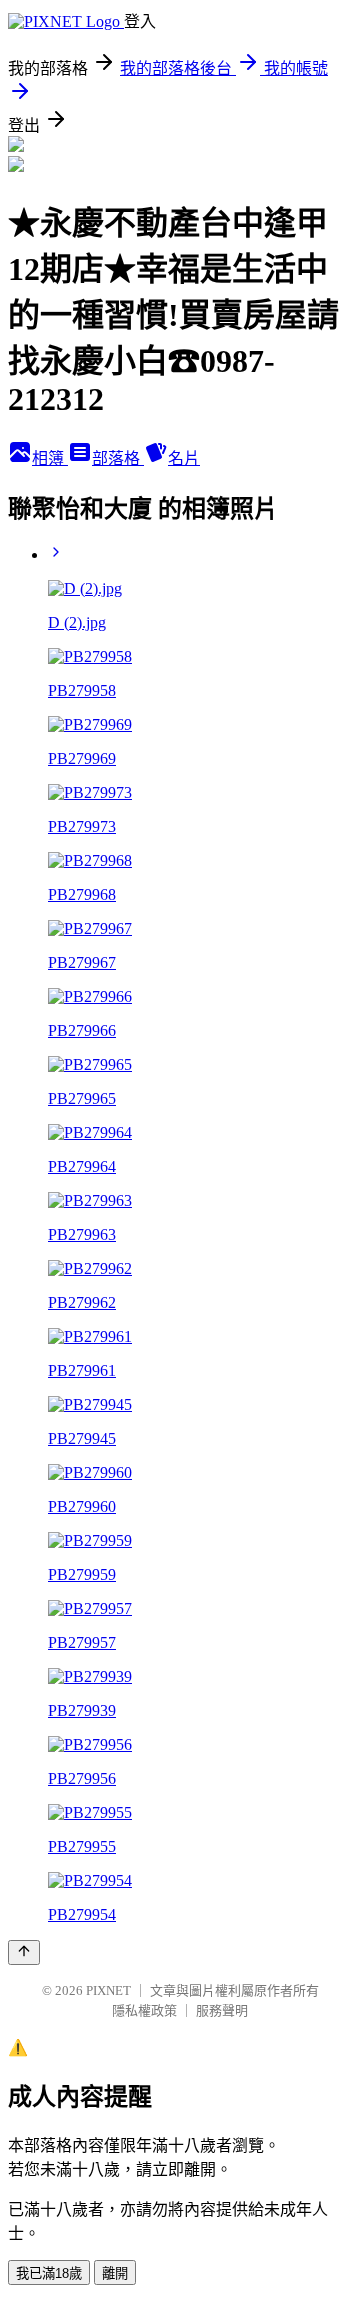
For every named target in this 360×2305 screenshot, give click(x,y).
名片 (184, 458)
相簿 (50, 458)
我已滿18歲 (49, 2273)
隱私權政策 (144, 2010)
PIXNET (108, 1990)
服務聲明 (222, 2010)
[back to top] (24, 1952)
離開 (115, 2273)
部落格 (118, 458)
